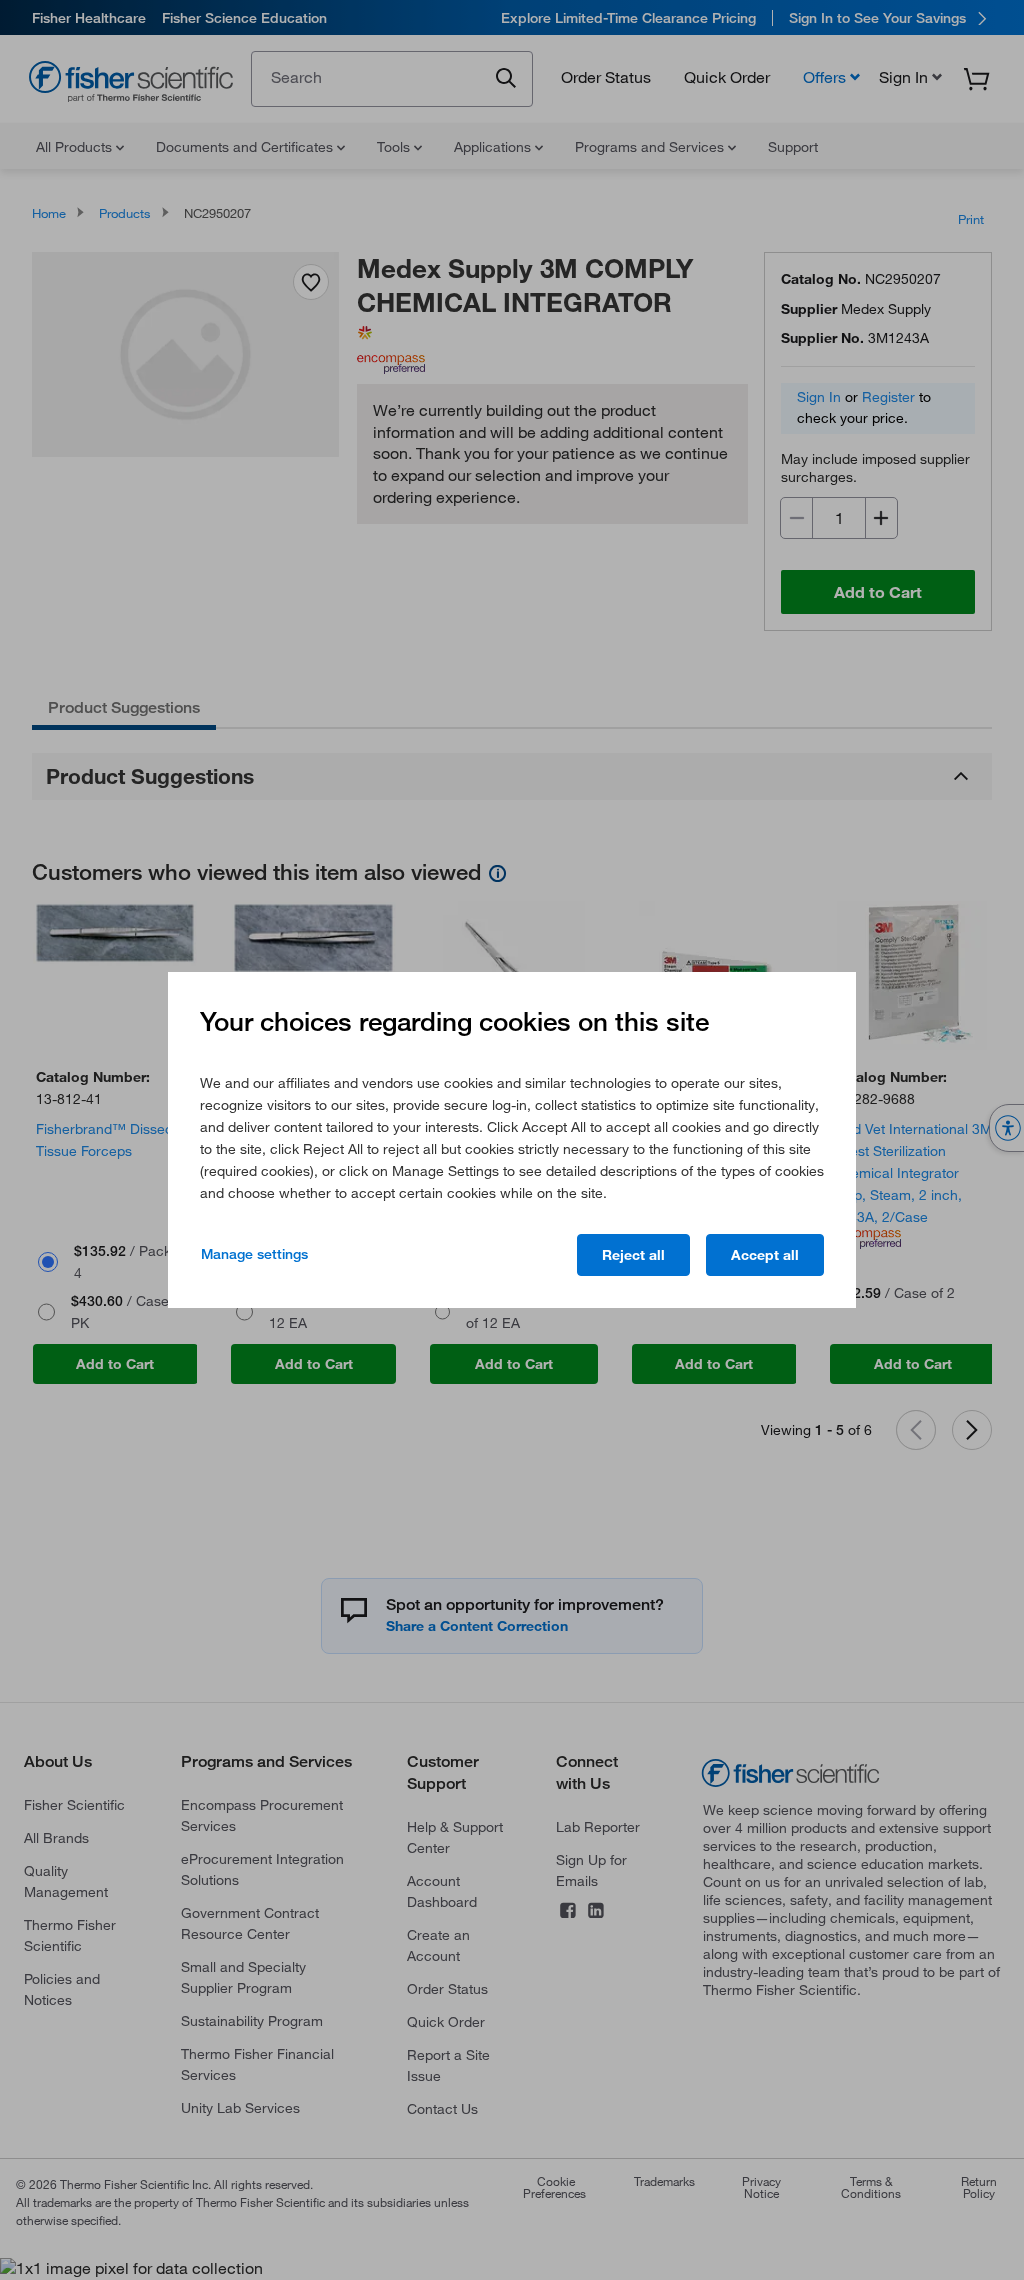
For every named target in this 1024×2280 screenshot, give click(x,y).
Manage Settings (254, 1254)
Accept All (765, 1255)
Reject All (633, 1255)
